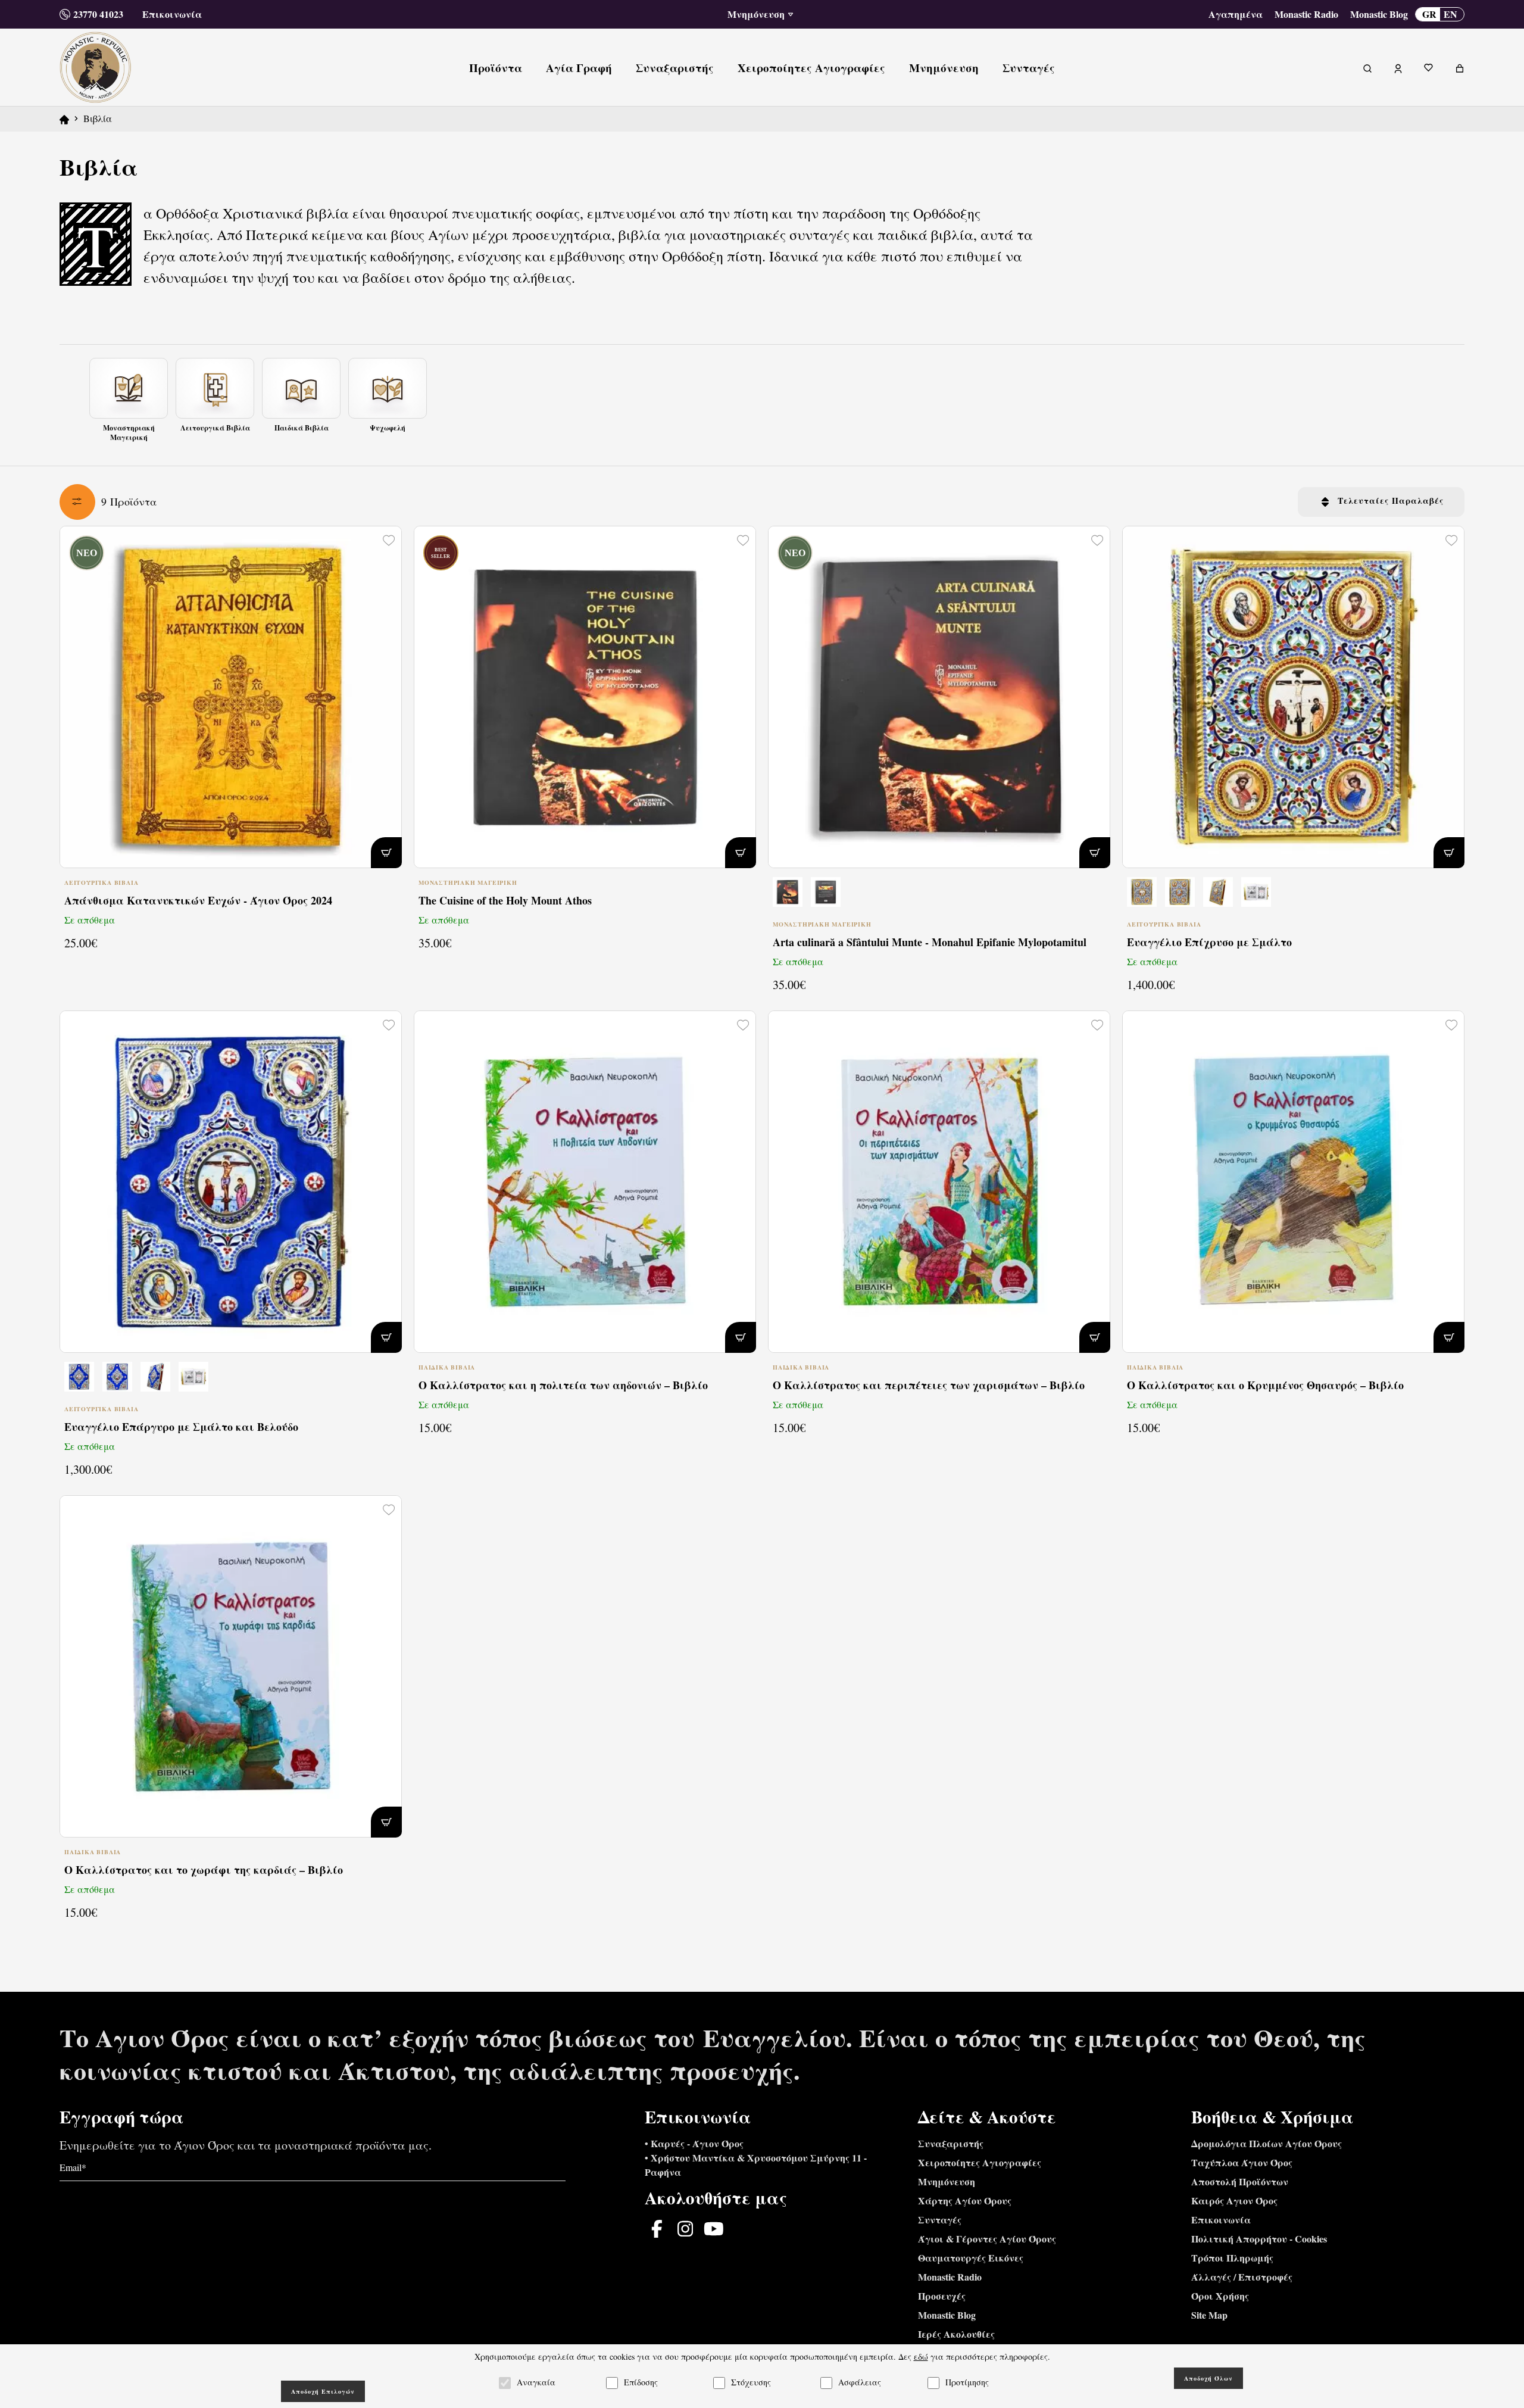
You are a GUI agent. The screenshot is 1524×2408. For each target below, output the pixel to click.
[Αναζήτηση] (1367, 67)
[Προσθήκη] (386, 853)
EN (1450, 14)
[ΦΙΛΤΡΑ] (77, 502)
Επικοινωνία (172, 14)
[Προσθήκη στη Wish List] (388, 540)
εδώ (921, 2356)
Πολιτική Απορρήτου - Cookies (1259, 2239)
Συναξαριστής (951, 2143)
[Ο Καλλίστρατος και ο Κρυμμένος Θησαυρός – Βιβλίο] (1293, 1182)
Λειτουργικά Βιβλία (101, 883)
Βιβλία (98, 118)
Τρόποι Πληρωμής (1232, 2258)
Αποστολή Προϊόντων (1240, 2181)
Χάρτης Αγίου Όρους (965, 2200)
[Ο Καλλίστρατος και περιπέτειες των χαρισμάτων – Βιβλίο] (939, 1182)
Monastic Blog (1379, 14)
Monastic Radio (1306, 14)
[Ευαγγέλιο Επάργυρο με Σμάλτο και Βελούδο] (231, 1182)
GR (1429, 14)
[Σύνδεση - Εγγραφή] (1398, 67)
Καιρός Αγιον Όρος (1234, 2200)
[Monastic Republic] (96, 66)
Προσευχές (942, 2296)
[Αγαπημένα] (1429, 67)
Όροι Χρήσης (1220, 2296)
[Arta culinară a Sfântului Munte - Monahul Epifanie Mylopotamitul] (939, 895)
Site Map (1209, 2315)
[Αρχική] (64, 118)
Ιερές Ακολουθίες (956, 2334)
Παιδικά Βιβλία (447, 1367)
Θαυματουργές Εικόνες (971, 2258)
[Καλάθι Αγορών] (1460, 67)
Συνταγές (940, 2220)
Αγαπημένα (1236, 14)
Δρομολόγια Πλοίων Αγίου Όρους (1267, 2143)
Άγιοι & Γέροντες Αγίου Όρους (987, 2239)
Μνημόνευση (947, 2181)
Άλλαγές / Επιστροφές (1242, 2277)
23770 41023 (98, 14)
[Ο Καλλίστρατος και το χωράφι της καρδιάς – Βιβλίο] (231, 1666)
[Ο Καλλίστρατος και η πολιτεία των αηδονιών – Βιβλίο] (585, 1182)
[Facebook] (657, 2229)
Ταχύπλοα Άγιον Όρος (1242, 2162)
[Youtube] (714, 2229)
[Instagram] (685, 2229)
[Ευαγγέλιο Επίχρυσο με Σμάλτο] (1293, 697)
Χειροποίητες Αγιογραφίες (980, 2162)
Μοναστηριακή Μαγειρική (468, 883)
